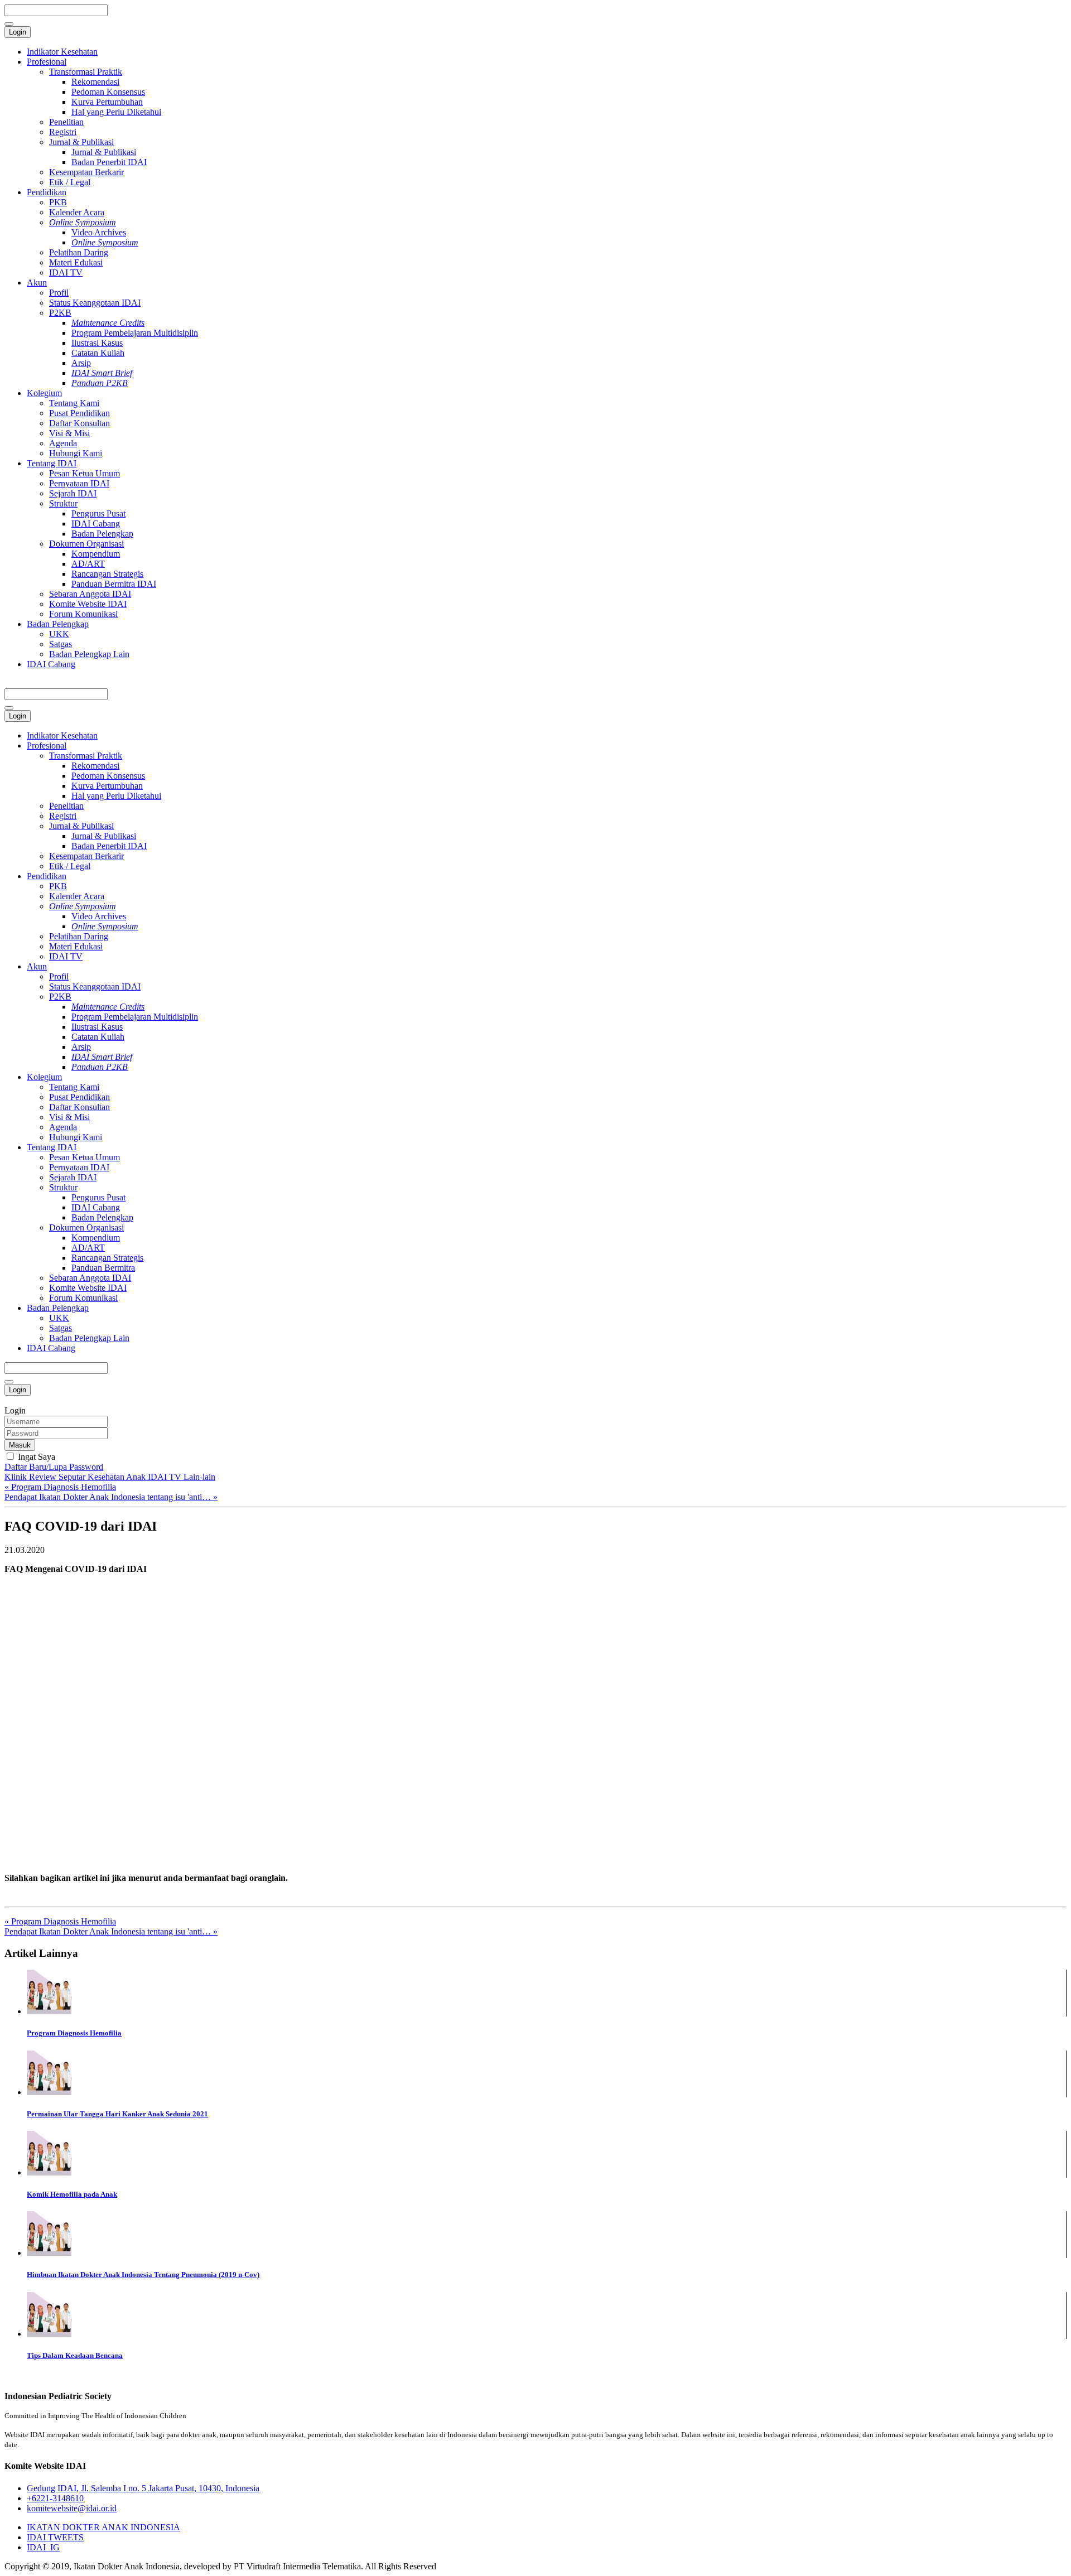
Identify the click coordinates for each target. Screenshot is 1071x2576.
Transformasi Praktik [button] (86, 756)
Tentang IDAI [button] (52, 1147)
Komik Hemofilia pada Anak (72, 2194)
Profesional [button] (47, 746)
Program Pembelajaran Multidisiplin (135, 333)
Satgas (61, 644)
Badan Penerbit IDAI (109, 162)
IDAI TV (66, 272)
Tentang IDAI (52, 463)
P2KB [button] (60, 997)
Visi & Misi (69, 433)
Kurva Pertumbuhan (107, 102)
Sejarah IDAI (73, 493)
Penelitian (66, 122)
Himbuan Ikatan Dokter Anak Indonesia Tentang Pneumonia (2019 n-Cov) (143, 2274)
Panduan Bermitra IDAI (114, 584)
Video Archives (99, 232)
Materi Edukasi (76, 262)
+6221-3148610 (55, 2498)
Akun (37, 283)
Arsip (81, 363)
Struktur (63, 503)
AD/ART (88, 564)
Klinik (17, 1477)
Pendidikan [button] (47, 876)
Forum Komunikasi (83, 614)
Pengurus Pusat (98, 513)
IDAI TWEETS (55, 2537)
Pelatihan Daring (79, 252)
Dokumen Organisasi (86, 544)
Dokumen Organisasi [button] (86, 1227)
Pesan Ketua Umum (85, 473)
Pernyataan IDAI (79, 483)
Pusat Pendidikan (79, 413)
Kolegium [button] (44, 1077)
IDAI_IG (43, 2547)
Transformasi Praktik (86, 72)
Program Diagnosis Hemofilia (74, 2033)
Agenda (63, 443)
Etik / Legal (70, 182)
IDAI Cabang (96, 524)
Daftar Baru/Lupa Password (54, 1467)
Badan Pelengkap (102, 534)
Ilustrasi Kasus (97, 343)
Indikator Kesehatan (62, 52)
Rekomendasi (95, 82)
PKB (58, 202)
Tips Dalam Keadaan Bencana (75, 2355)
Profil (59, 293)
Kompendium (96, 554)
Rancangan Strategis (107, 574)
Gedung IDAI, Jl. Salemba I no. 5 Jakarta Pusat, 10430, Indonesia (143, 2488)
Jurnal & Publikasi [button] (81, 826)
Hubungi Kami (76, 453)
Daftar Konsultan (79, 423)
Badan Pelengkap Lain (89, 654)
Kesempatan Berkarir (86, 172)
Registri (63, 132)
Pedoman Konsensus (108, 92)
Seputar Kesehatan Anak (103, 1477)
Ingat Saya (35, 1457)
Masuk (20, 1445)
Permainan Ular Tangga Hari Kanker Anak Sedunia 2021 (117, 2114)
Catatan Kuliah (98, 353)
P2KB (60, 313)
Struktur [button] (63, 1187)
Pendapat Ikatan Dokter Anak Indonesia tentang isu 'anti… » (111, 1497)
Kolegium (44, 393)
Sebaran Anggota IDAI (90, 594)
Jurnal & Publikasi (81, 142)
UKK (59, 634)
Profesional (47, 62)
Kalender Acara (77, 212)
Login (18, 32)
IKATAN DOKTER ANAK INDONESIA (103, 2527)
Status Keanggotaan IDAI (95, 303)
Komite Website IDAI (88, 604)
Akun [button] (37, 966)
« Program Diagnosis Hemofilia (60, 1487)
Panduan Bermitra (103, 1268)
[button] (83, 906)
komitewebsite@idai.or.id (72, 2508)
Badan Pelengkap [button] (58, 1308)
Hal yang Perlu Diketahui (116, 112)
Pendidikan (47, 192)
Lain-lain (199, 1477)
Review (44, 1477)
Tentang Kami (74, 403)
